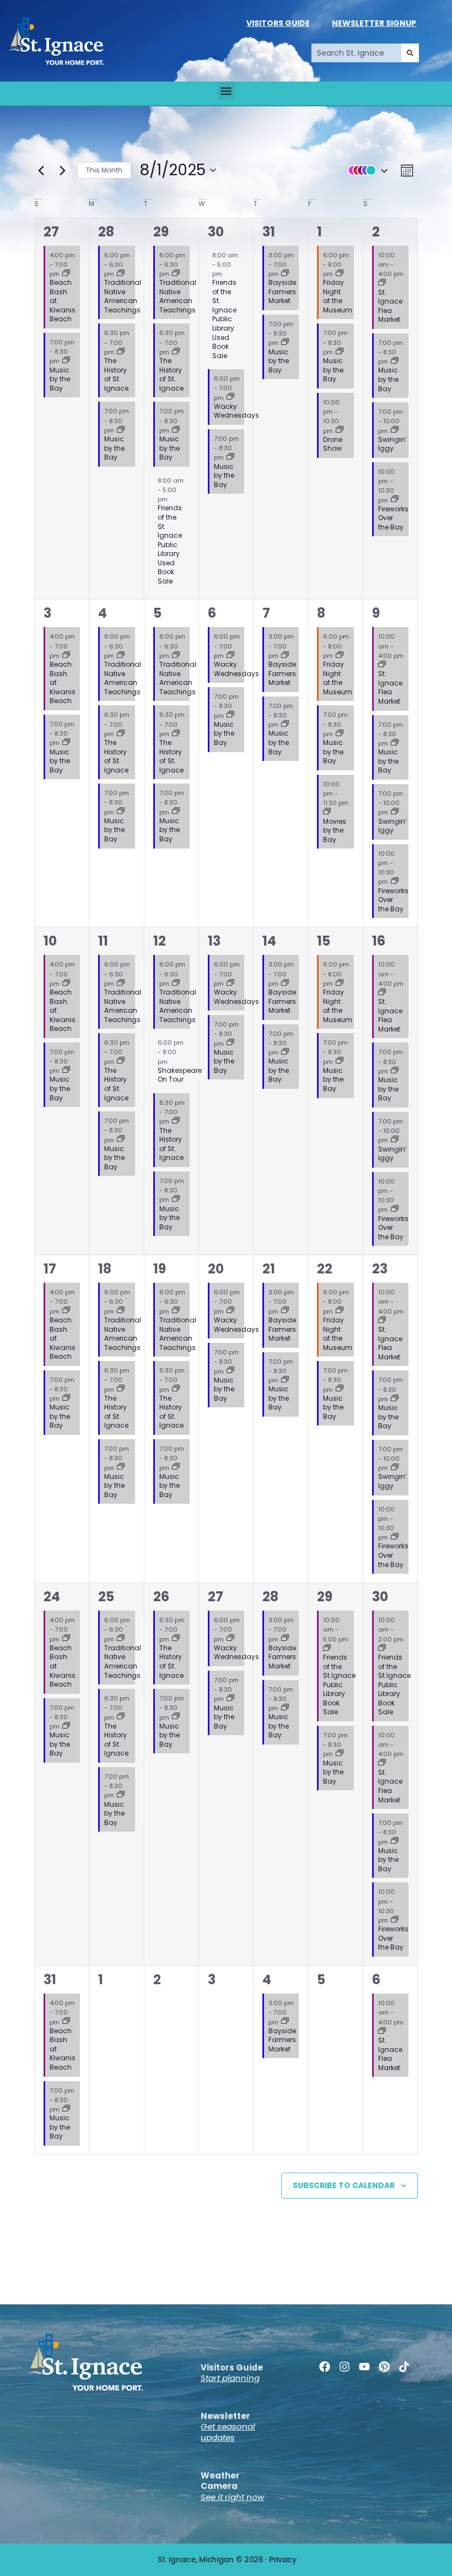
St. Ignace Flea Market (390, 306)
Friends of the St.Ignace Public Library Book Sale (339, 1684)
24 (52, 1597)
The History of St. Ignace (116, 374)
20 (216, 1269)
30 (216, 232)
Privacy (283, 2559)
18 (105, 1269)
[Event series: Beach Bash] (66, 274)
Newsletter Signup (374, 23)
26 (161, 1597)
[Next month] (62, 170)
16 (379, 941)
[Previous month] (41, 170)
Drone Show (333, 444)
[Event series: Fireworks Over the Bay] (395, 500)
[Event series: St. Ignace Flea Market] (382, 283)
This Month (104, 170)
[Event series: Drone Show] (340, 430)
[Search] (410, 53)
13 (214, 941)
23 (380, 1269)
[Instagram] (345, 2367)
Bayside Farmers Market (282, 291)
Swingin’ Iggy (392, 444)
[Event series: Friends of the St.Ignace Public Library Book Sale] (327, 1649)
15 (324, 941)
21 (269, 1269)
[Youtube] (364, 2367)
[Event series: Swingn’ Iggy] (395, 430)
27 (51, 232)
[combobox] (356, 53)
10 (50, 941)
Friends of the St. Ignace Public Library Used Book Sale (170, 544)
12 (160, 941)
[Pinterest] (384, 2367)
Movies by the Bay (335, 830)
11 (103, 941)
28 (106, 232)
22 (325, 1269)
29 (161, 232)
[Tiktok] (404, 2367)
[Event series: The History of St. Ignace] (121, 352)
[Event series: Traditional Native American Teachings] (121, 274)
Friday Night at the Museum (338, 296)
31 (269, 232)
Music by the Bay (60, 379)
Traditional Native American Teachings (123, 296)
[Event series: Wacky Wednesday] (230, 397)
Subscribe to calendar (344, 2185)
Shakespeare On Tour (180, 1075)
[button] (226, 91)
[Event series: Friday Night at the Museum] (340, 274)
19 (160, 1269)
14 (269, 941)
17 (50, 1269)
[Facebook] (325, 2367)
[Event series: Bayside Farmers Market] (285, 274)
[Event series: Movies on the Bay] (327, 812)
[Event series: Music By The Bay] (66, 361)
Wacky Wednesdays (236, 411)
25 (106, 1597)
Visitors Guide (278, 23)
